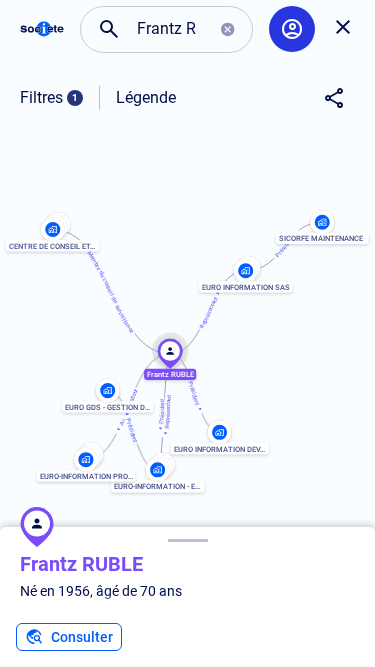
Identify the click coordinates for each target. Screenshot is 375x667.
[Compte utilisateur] (292, 29)
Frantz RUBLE (81, 564)
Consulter (82, 637)
